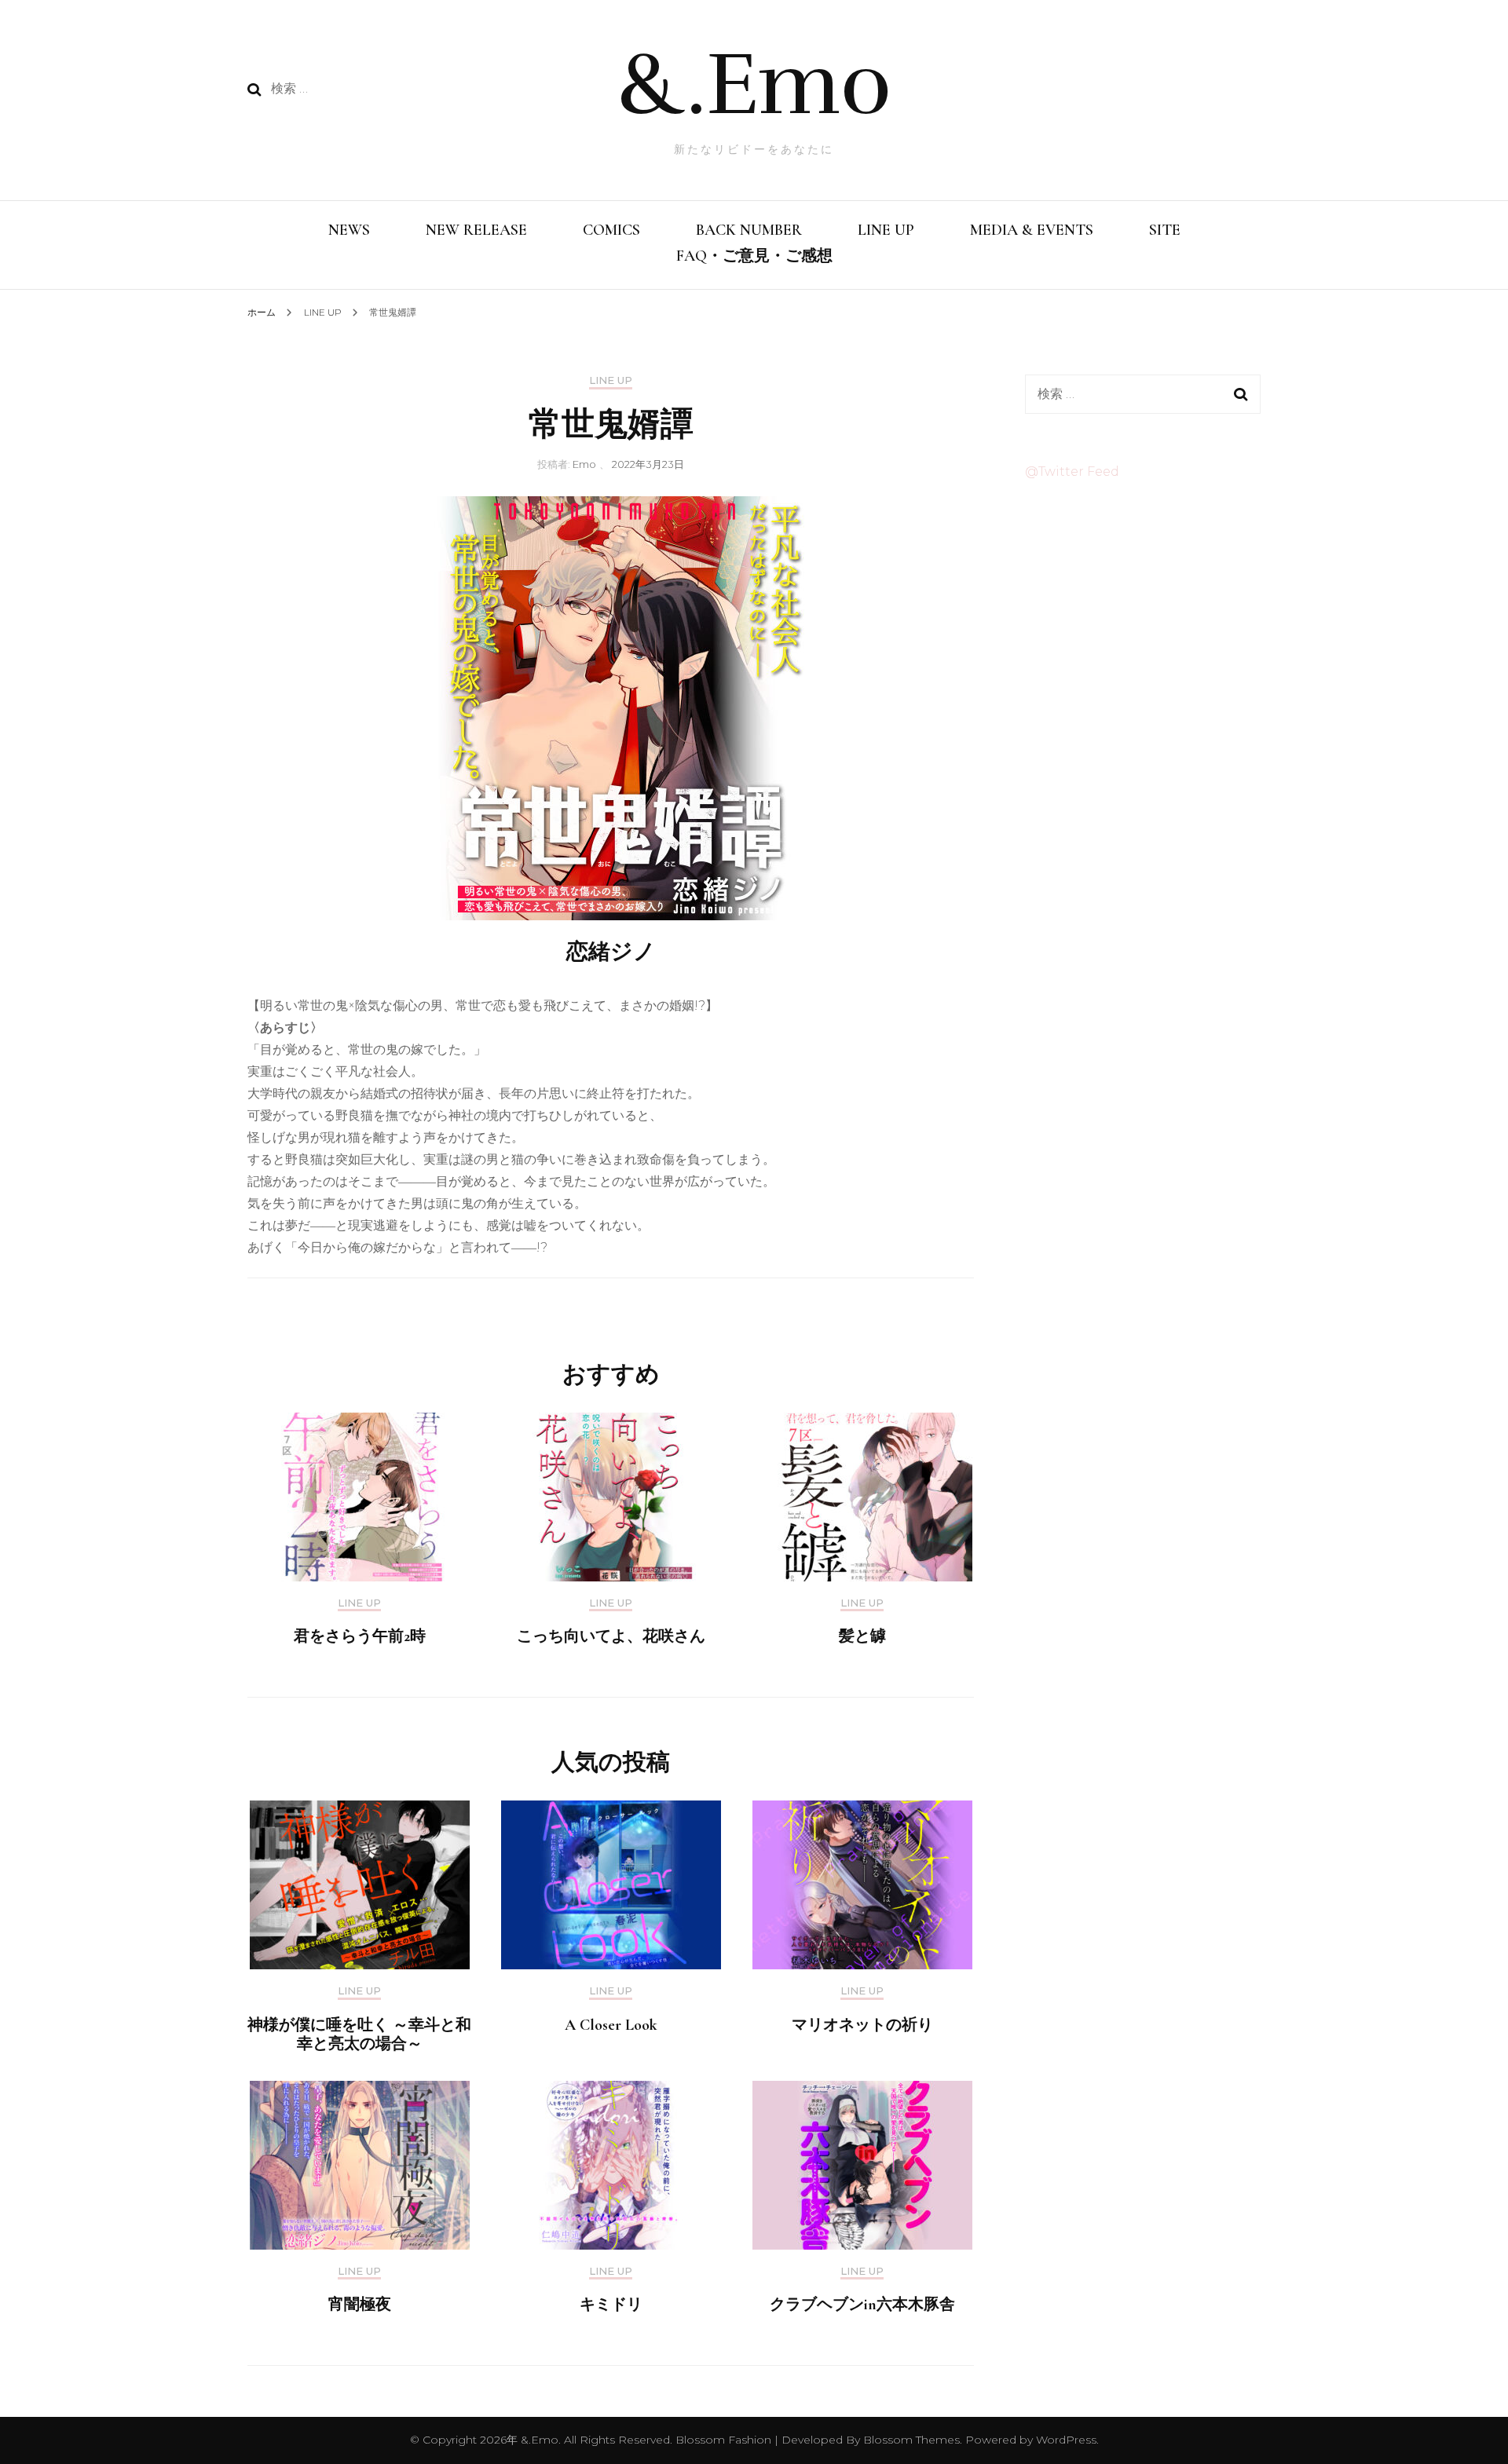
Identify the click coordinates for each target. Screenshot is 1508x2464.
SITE (1165, 230)
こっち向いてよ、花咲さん (611, 1636)
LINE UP (886, 230)
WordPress (1066, 2440)
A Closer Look (611, 2025)
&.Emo (754, 84)
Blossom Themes (910, 2440)
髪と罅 (862, 1636)
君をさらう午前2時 (360, 1636)
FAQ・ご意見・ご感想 (754, 256)
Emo (584, 464)
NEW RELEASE (476, 230)
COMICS (611, 230)
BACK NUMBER (749, 230)
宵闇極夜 (360, 2305)
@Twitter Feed (1072, 472)
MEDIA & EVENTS (1032, 230)
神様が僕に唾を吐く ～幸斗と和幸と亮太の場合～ (359, 2034)
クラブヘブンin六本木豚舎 (862, 2305)
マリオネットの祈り (862, 2025)
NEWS (349, 230)
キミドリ (611, 2305)
